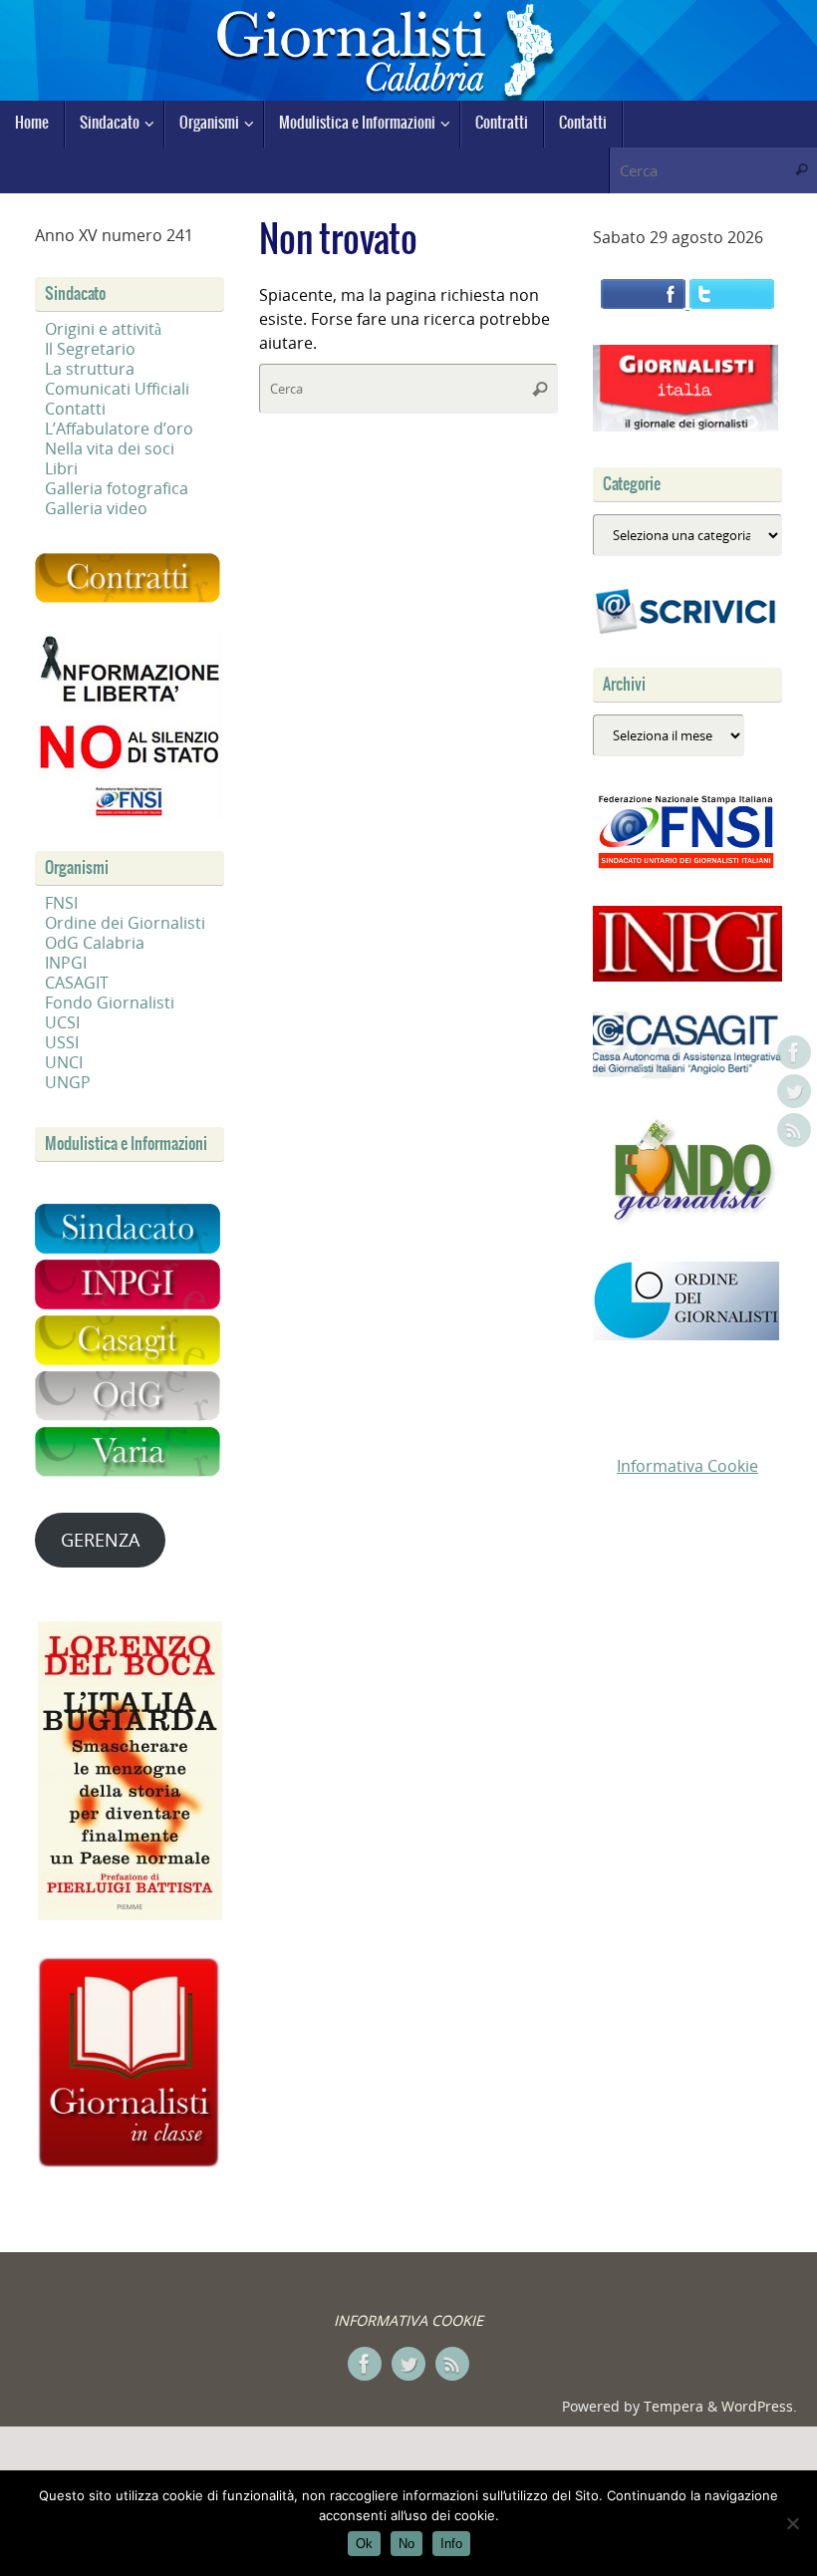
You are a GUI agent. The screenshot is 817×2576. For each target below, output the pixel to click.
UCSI (62, 1022)
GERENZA (100, 1540)
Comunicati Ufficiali (117, 389)
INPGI (66, 963)
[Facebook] (794, 1052)
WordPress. (759, 2406)
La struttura (90, 369)
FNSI (61, 903)
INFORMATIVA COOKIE (408, 2320)
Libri (61, 468)
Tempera (674, 2406)
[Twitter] (794, 1091)
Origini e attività (103, 329)
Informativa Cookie (687, 1466)
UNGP (68, 1082)
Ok (364, 2544)
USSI (62, 1042)
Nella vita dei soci (110, 448)
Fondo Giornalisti (110, 1002)
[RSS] (794, 1130)
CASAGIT (77, 983)
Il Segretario (90, 349)
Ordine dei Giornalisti (125, 923)
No (407, 2544)
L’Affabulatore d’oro (119, 429)
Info (451, 2544)
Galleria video (96, 508)
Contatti (75, 409)
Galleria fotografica (117, 488)
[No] (792, 2523)
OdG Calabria (95, 943)
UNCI (64, 1062)
